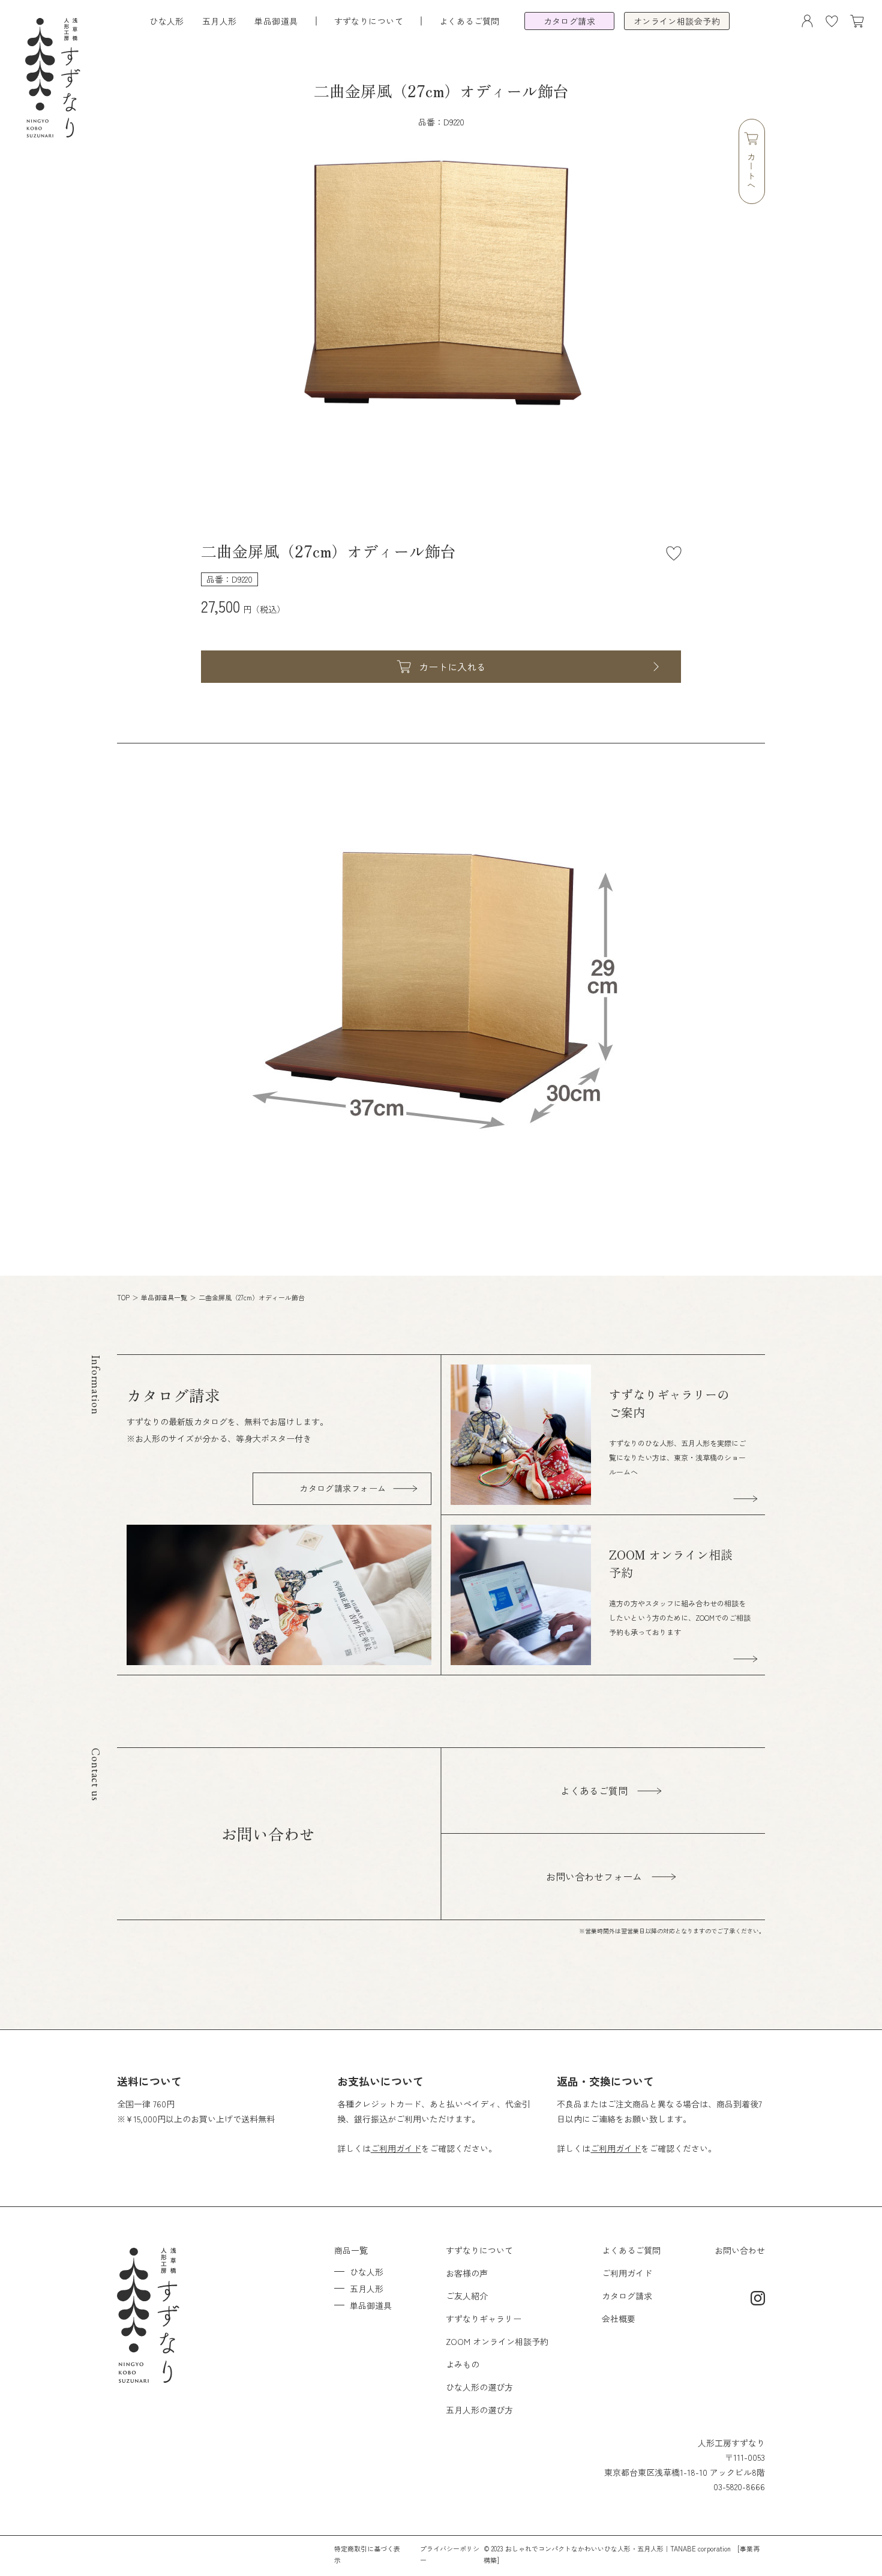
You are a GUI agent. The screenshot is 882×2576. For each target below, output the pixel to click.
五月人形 (220, 21)
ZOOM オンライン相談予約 (497, 2341)
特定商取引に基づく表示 (367, 2554)
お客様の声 (467, 2273)
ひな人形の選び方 (479, 2387)
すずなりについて (479, 2250)
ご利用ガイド (396, 2148)
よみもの (463, 2364)
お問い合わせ (740, 2250)
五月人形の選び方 (479, 2410)
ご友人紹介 (467, 2296)
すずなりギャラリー (484, 2319)
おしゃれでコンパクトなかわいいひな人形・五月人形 (584, 2548)
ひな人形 (167, 21)
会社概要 (619, 2319)
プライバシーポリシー (450, 2554)
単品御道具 (276, 21)
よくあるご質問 (469, 21)
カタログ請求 (627, 2296)
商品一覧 (351, 2250)
